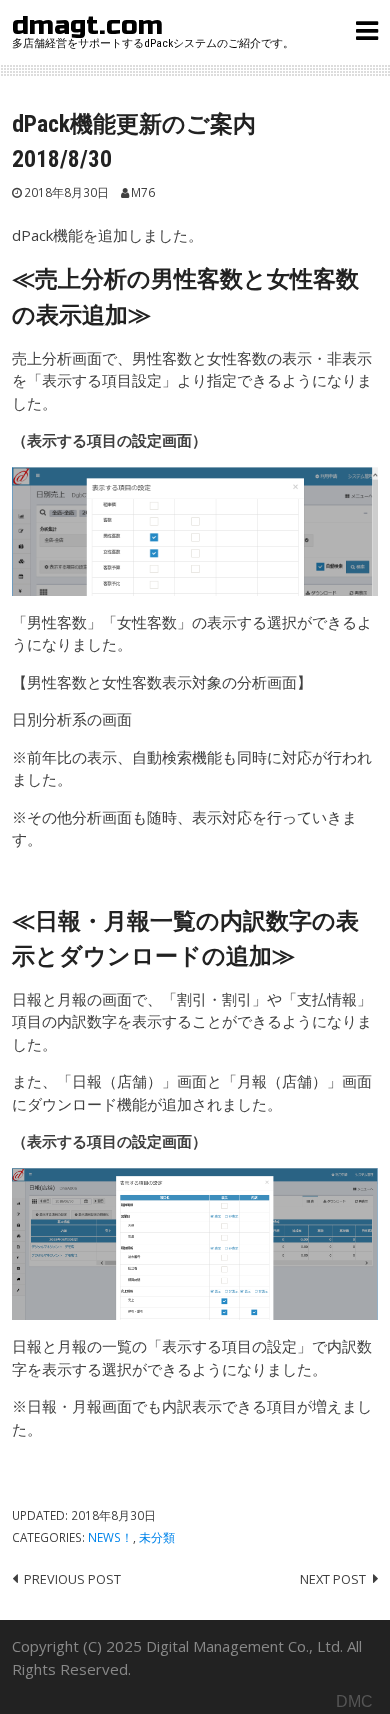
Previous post (72, 1579)
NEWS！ (110, 1537)
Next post (333, 1579)
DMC (354, 1701)
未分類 (157, 1537)
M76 (143, 192)
